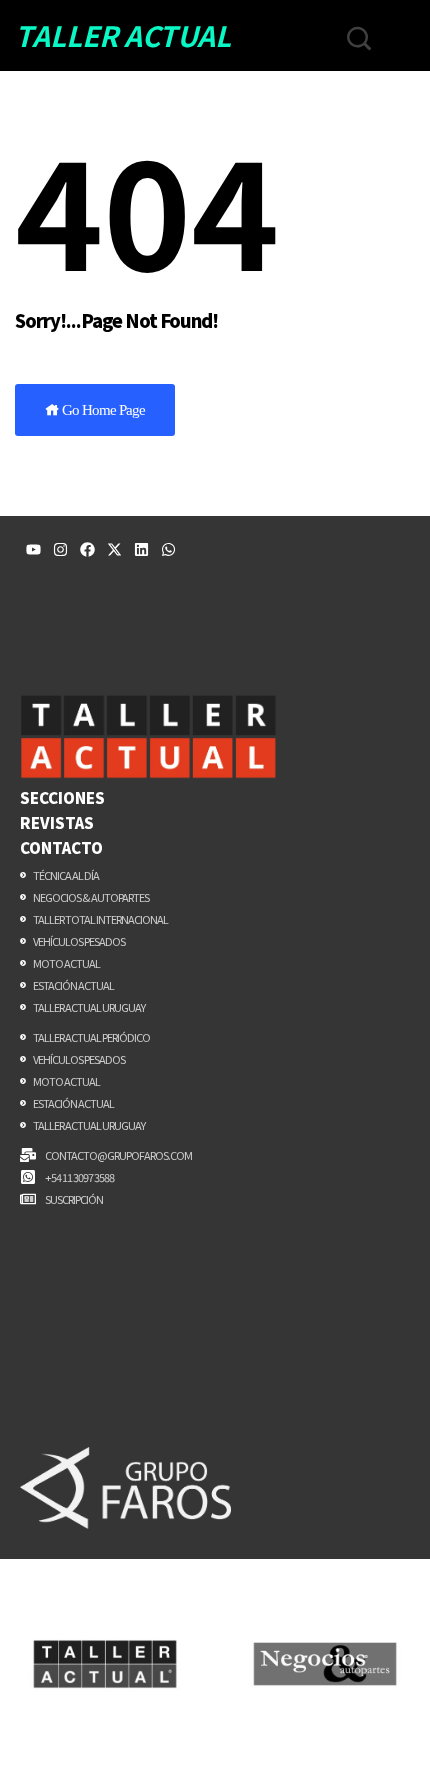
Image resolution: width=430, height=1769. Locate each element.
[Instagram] (60, 549)
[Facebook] (87, 549)
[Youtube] (33, 549)
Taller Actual (123, 35)
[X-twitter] (114, 549)
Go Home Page (102, 410)
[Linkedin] (141, 549)
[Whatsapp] (168, 549)
